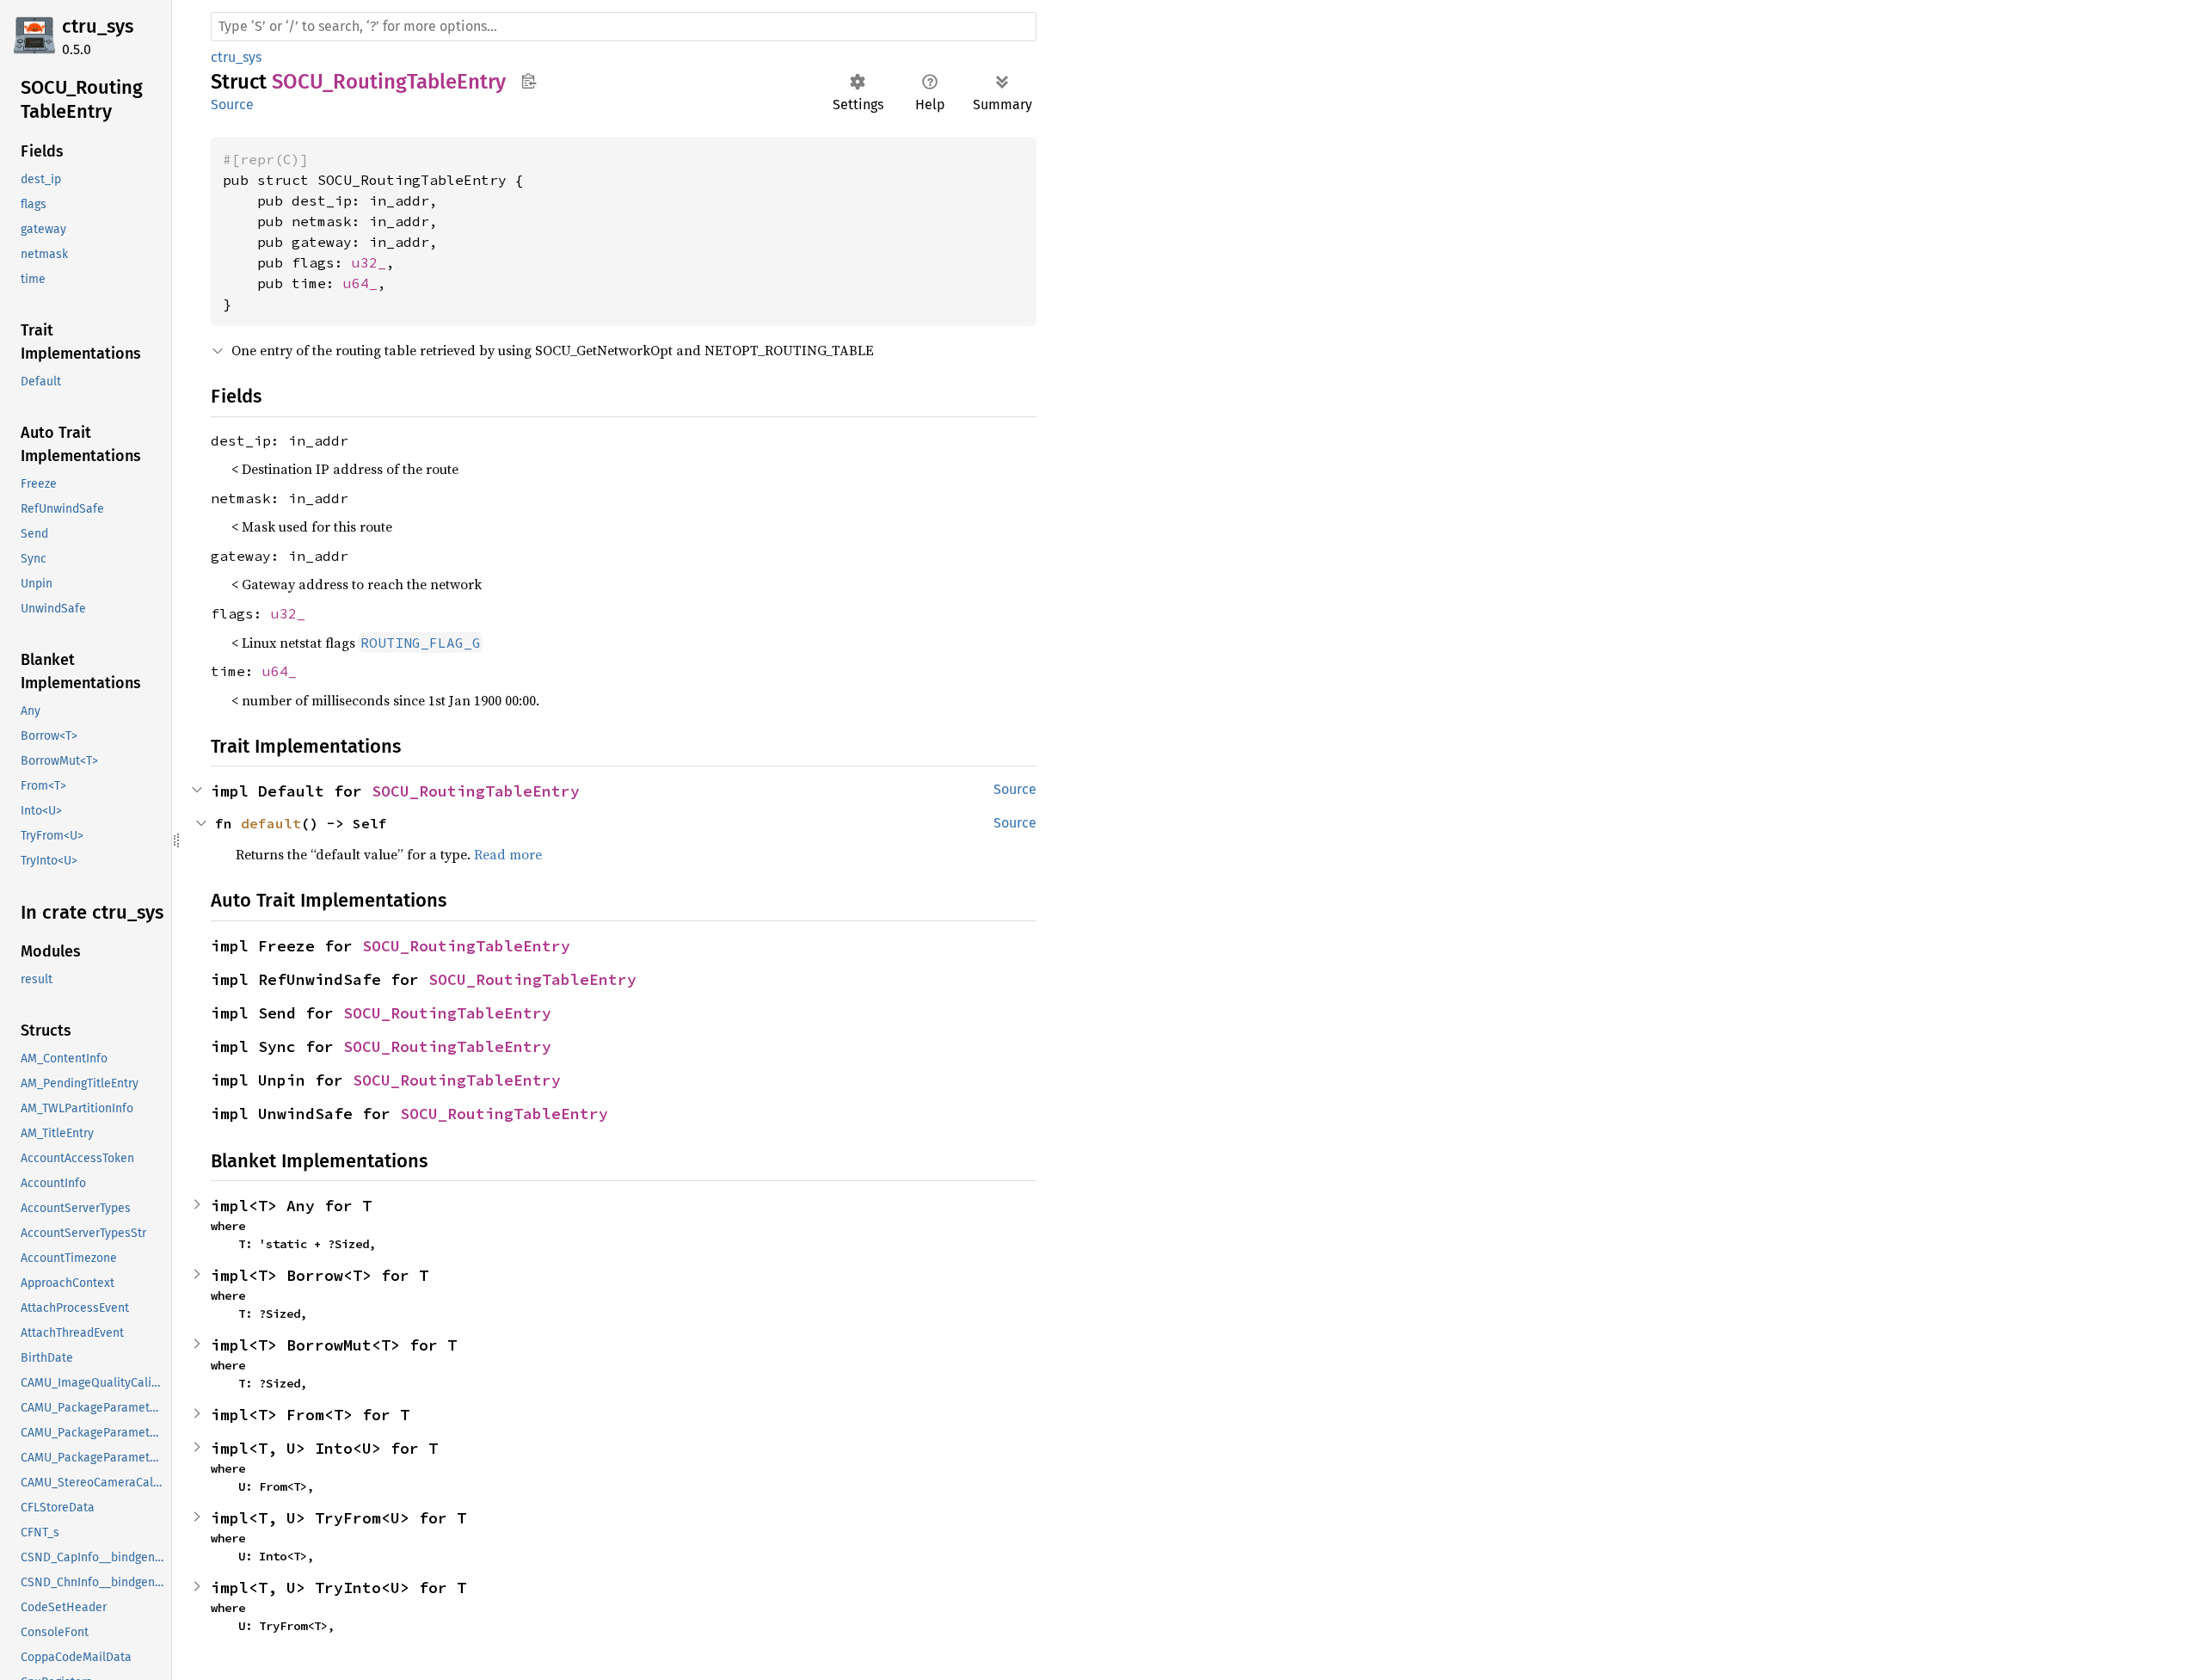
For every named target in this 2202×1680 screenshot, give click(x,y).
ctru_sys (98, 26)
